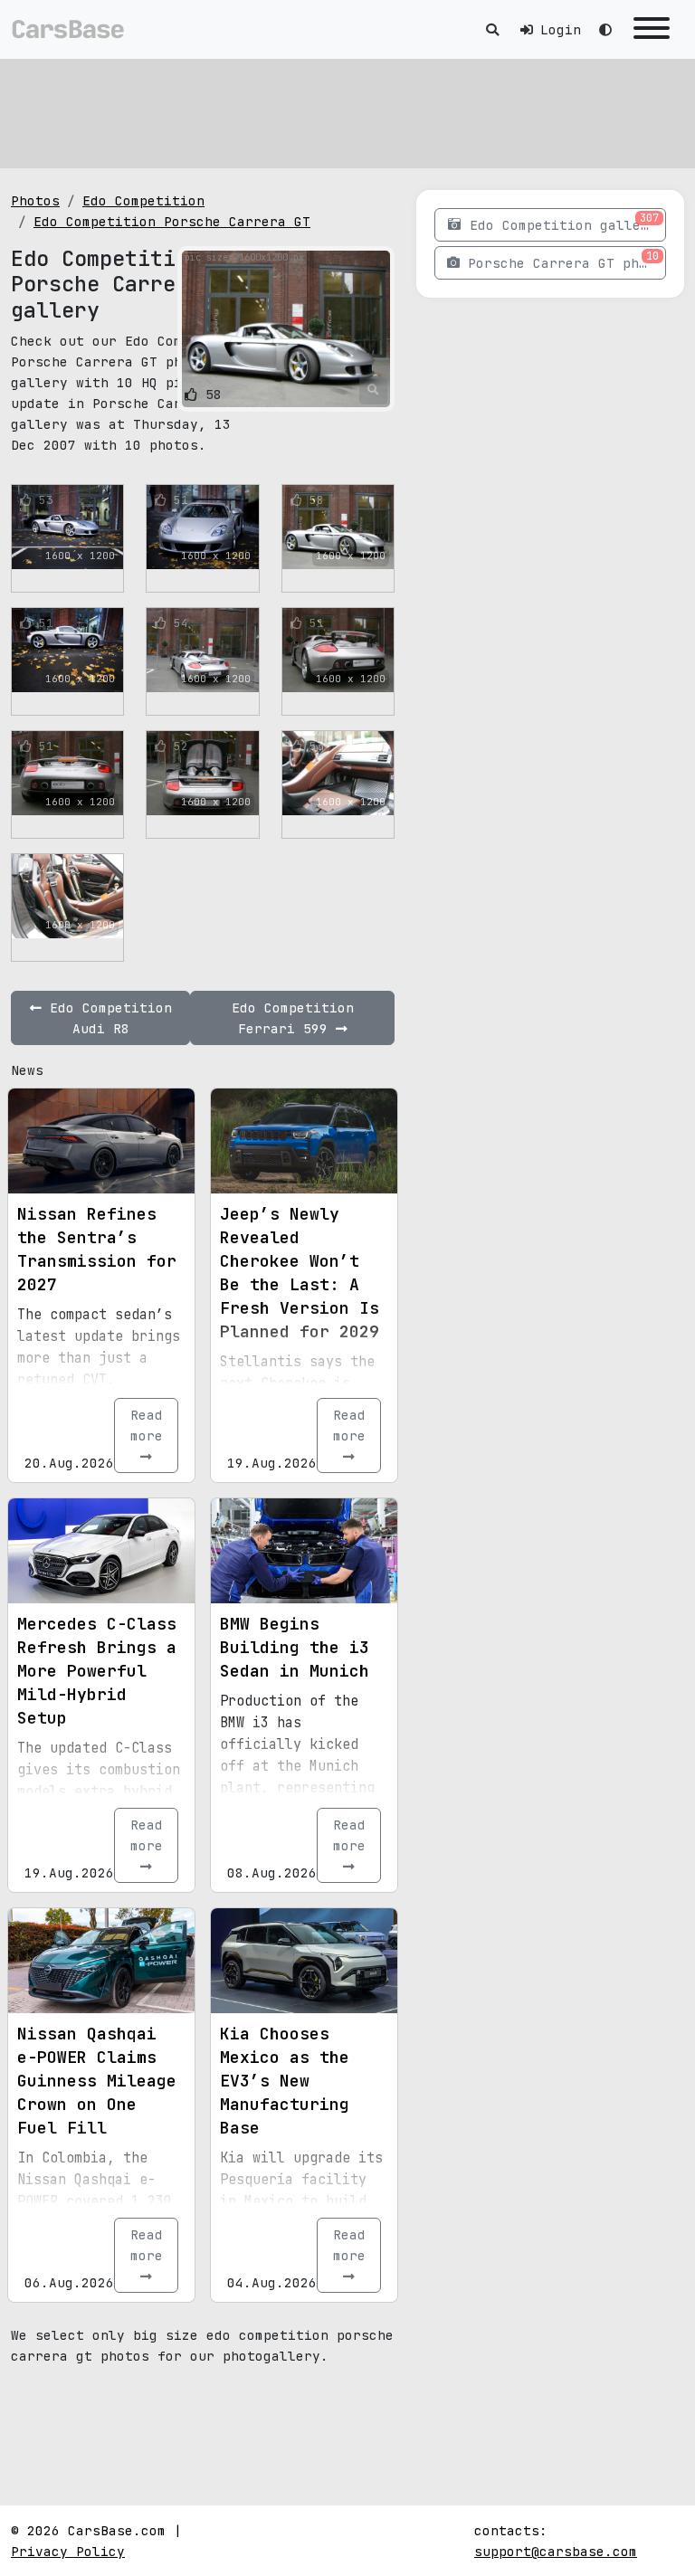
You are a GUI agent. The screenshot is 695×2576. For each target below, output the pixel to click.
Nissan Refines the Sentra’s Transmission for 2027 (97, 1249)
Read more (147, 1425)
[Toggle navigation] (652, 29)
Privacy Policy (68, 2551)
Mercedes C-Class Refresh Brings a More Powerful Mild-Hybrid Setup (97, 1671)
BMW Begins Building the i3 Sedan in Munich (295, 1647)
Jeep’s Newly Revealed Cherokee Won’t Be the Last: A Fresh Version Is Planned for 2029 (300, 1273)
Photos (35, 200)
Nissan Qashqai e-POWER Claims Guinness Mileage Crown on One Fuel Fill (97, 2081)
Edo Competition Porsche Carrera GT (172, 221)
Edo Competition (143, 200)
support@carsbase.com (556, 2551)
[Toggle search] (492, 29)
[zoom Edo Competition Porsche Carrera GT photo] (373, 390)
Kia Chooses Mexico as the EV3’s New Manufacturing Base (285, 2081)
